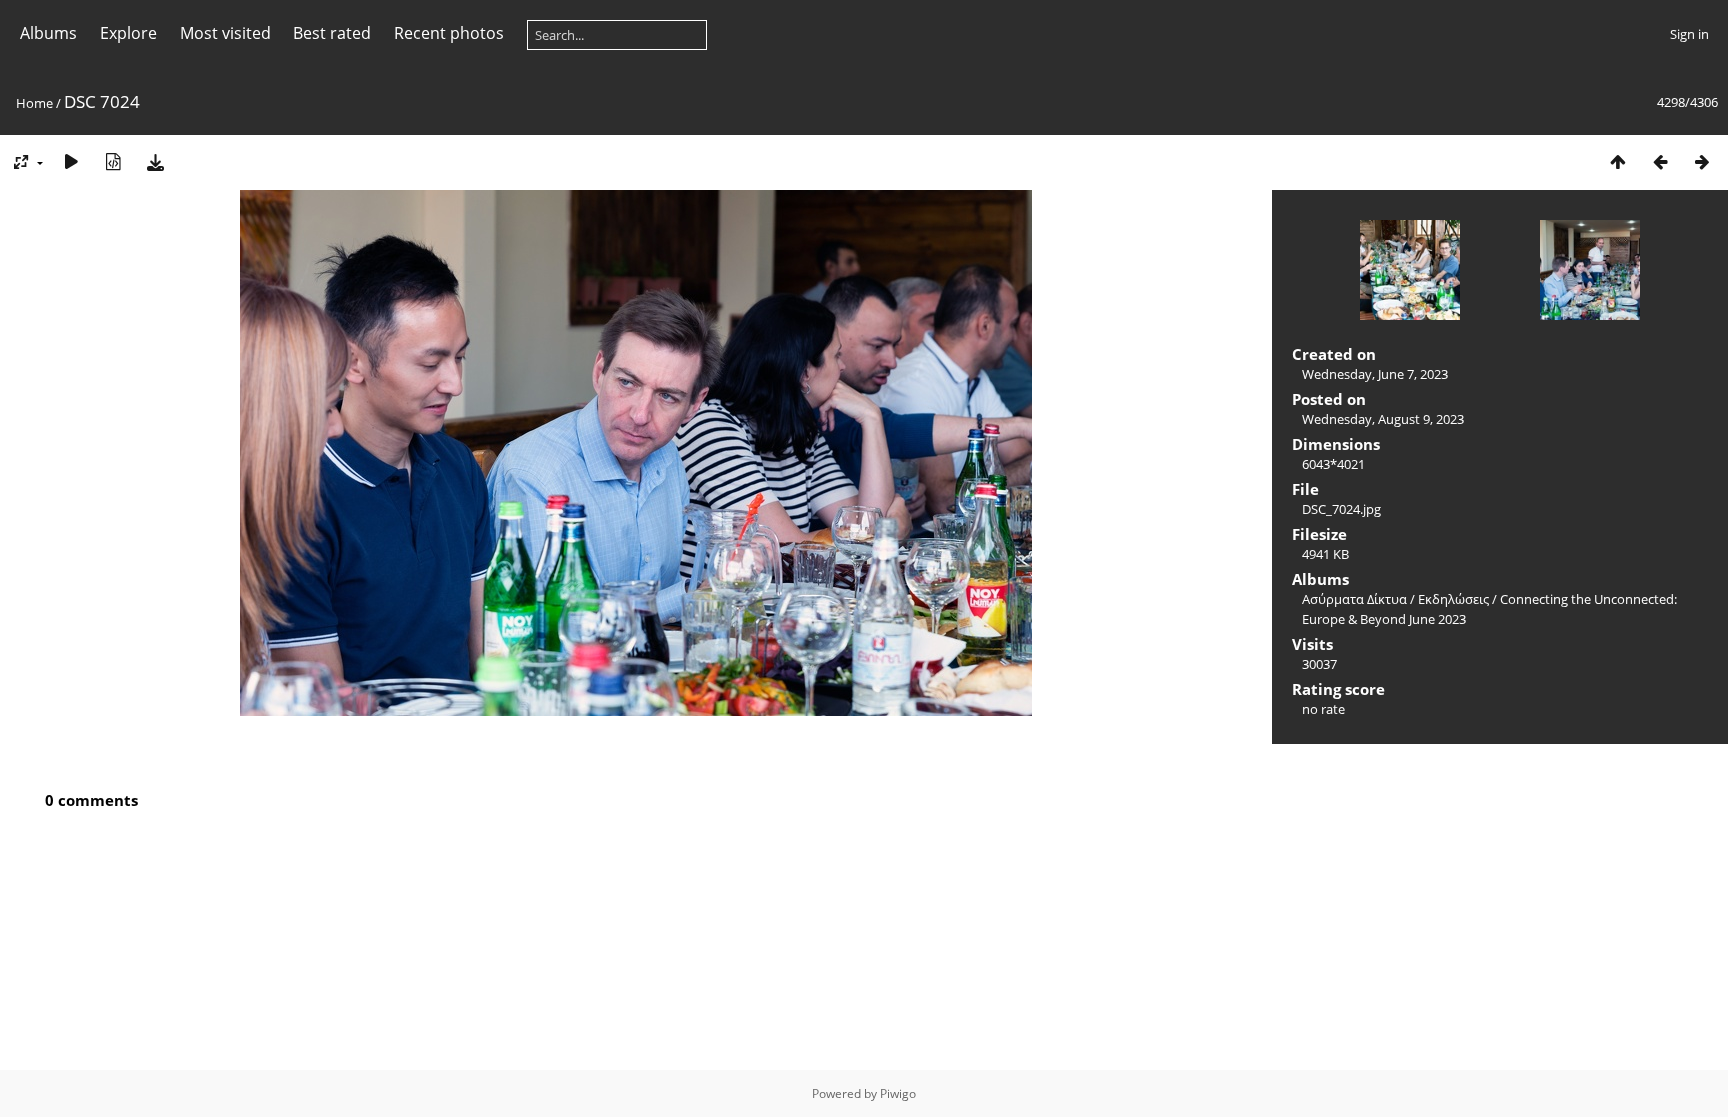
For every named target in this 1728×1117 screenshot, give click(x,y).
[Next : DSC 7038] (1702, 161)
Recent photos (449, 33)
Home (34, 103)
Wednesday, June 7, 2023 (1375, 374)
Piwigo (898, 1093)
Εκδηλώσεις (1453, 599)
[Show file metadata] (113, 161)
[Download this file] (155, 161)
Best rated (332, 33)
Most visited (225, 33)
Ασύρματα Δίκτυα (1354, 599)
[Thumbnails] (1618, 161)
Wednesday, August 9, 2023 (1383, 419)
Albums (48, 33)
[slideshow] (71, 161)
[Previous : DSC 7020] (1660, 161)
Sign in (1689, 34)
